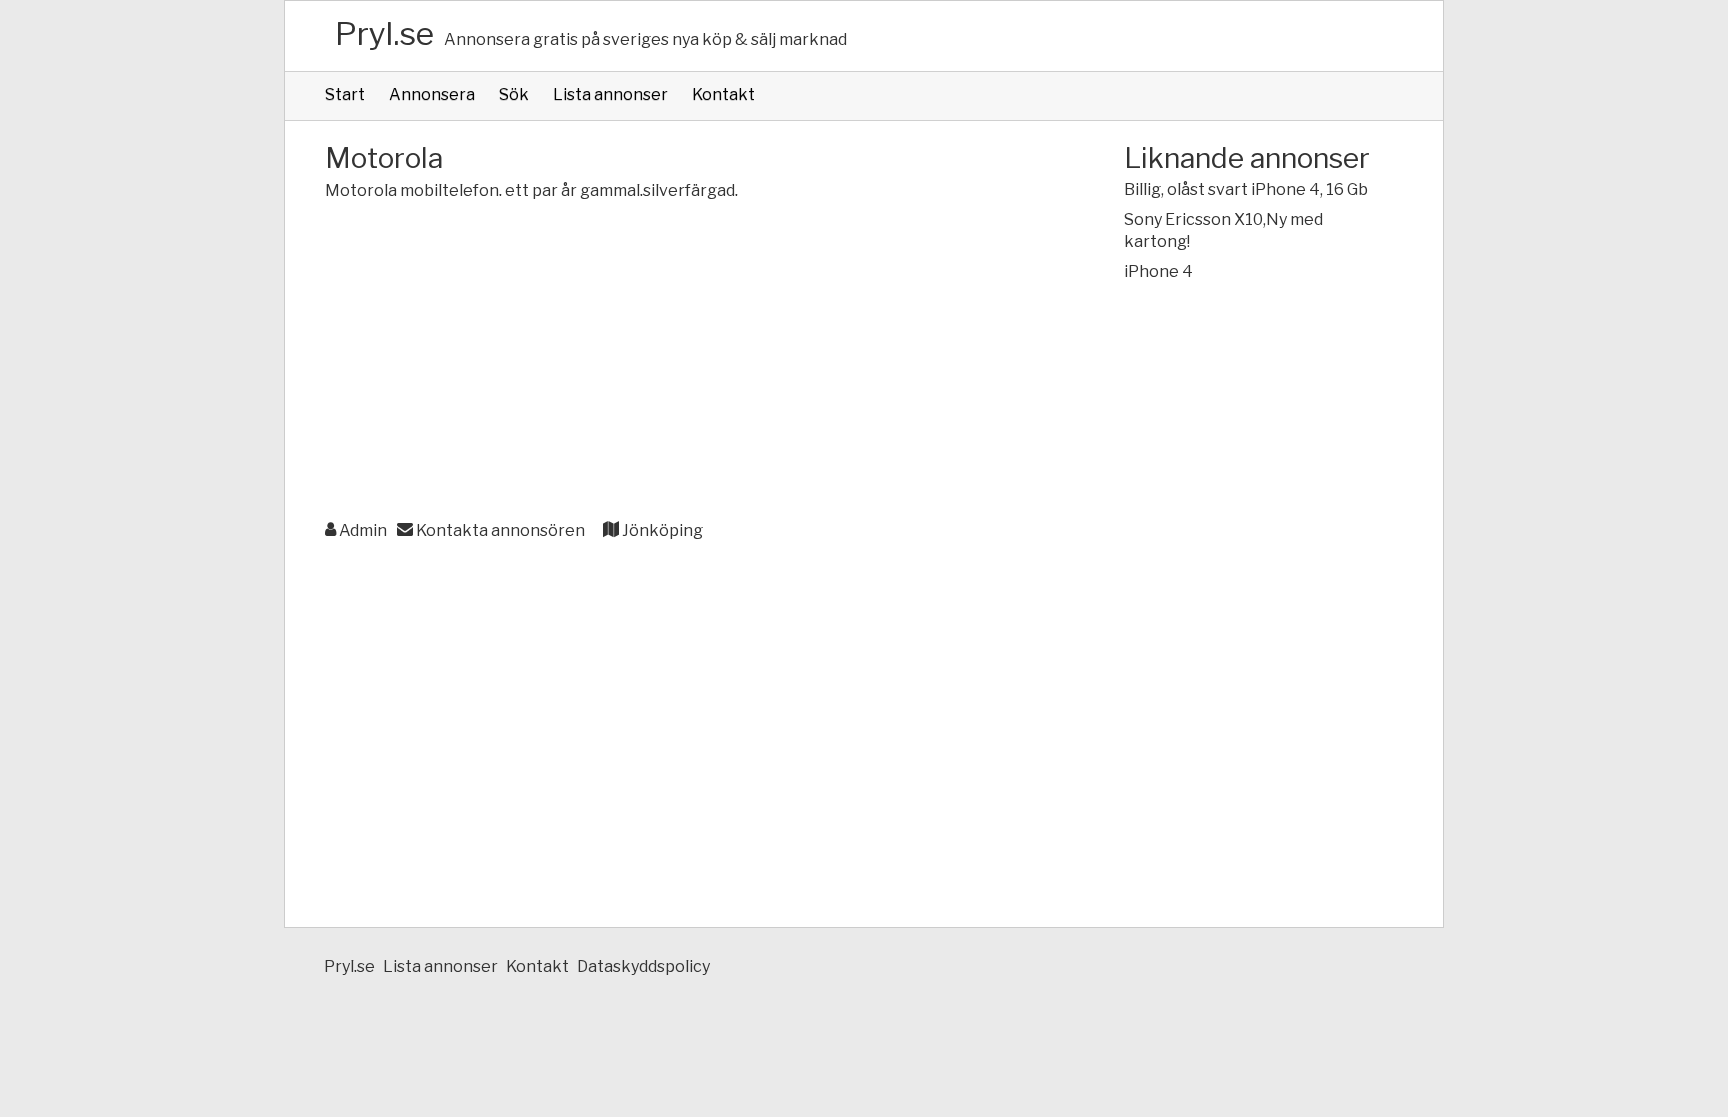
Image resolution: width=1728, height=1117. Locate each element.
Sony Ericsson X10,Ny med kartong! (1223, 230)
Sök (514, 94)
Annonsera (432, 94)
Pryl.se (384, 33)
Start (345, 94)
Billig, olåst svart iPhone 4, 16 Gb (1246, 189)
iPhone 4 (1158, 271)
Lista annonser (610, 94)
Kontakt (723, 94)
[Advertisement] (684, 362)
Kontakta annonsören (499, 530)
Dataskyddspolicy (643, 966)
